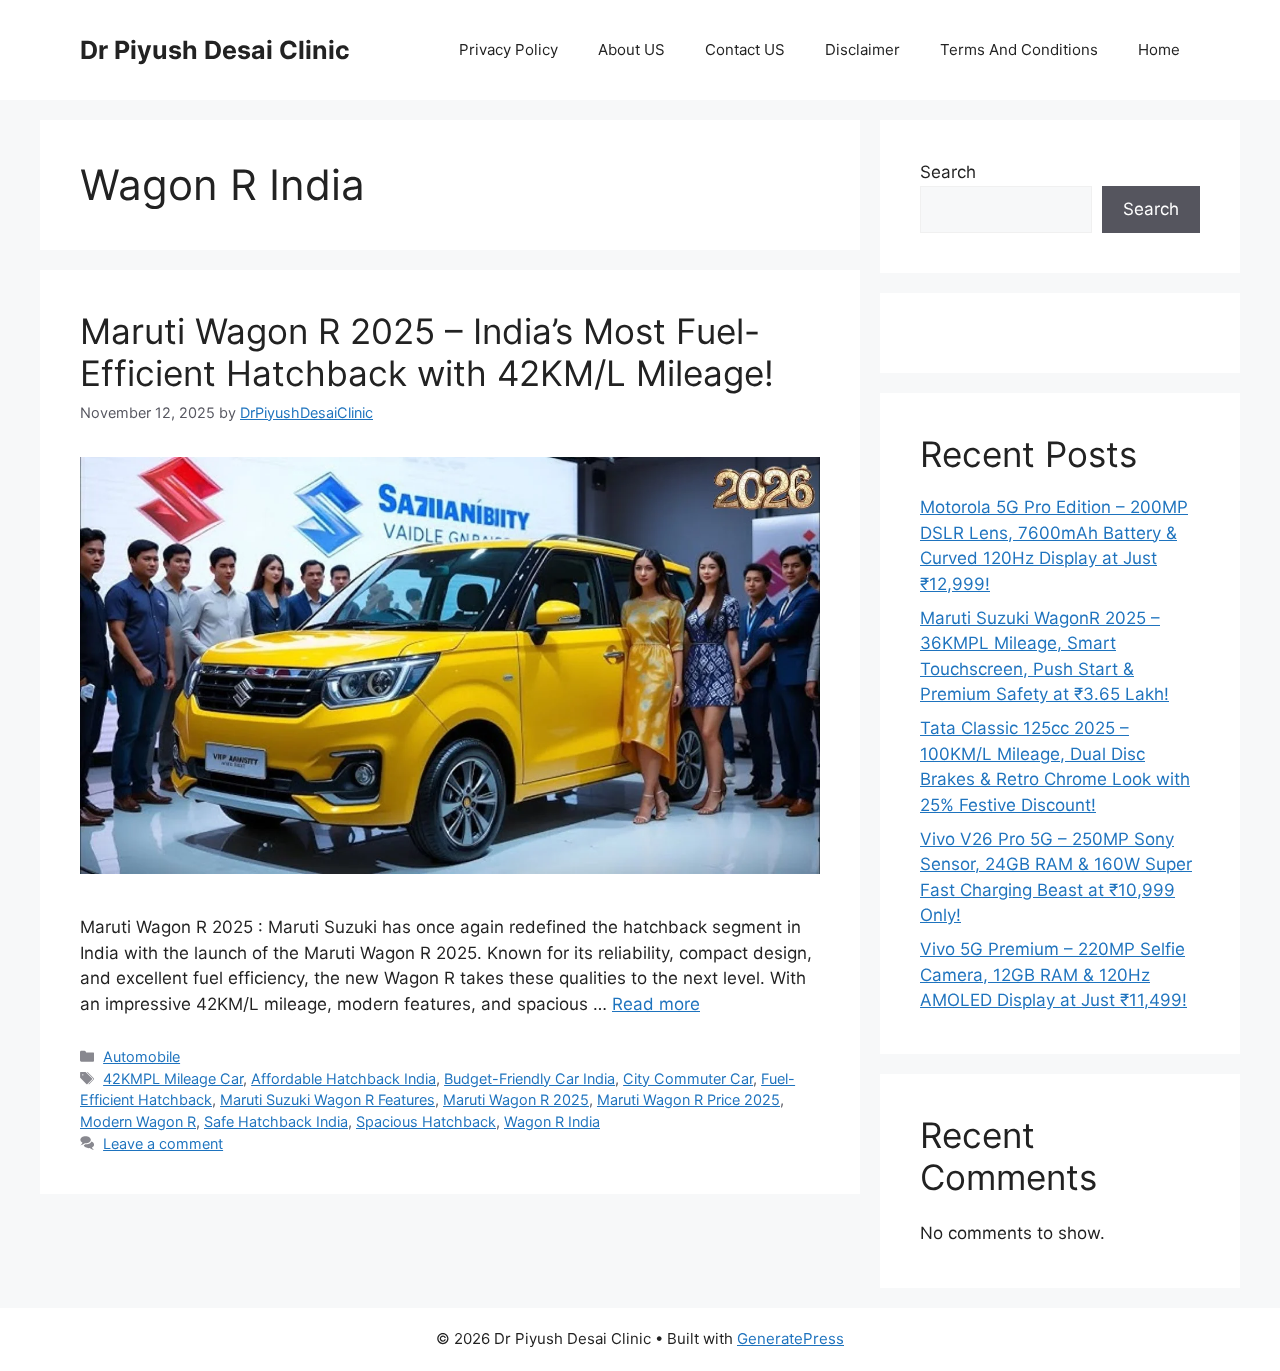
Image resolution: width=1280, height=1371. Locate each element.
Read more (656, 1004)
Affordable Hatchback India (343, 1078)
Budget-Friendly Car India (529, 1078)
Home (1159, 49)
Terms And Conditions (1019, 49)
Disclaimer (862, 49)
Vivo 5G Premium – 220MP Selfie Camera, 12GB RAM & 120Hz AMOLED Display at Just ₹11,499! (1053, 974)
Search (948, 172)
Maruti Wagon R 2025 (516, 1099)
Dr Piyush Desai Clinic (215, 50)
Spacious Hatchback (426, 1121)
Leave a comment (163, 1143)
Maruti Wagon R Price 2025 (688, 1099)
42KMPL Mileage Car (173, 1078)
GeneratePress (790, 1338)
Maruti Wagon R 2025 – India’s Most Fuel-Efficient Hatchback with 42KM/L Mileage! (427, 352)
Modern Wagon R (138, 1121)
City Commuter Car (688, 1078)
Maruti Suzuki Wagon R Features (327, 1099)
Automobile (141, 1056)
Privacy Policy (508, 49)
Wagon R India (552, 1121)
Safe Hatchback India (276, 1121)
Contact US (745, 49)
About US (631, 49)
